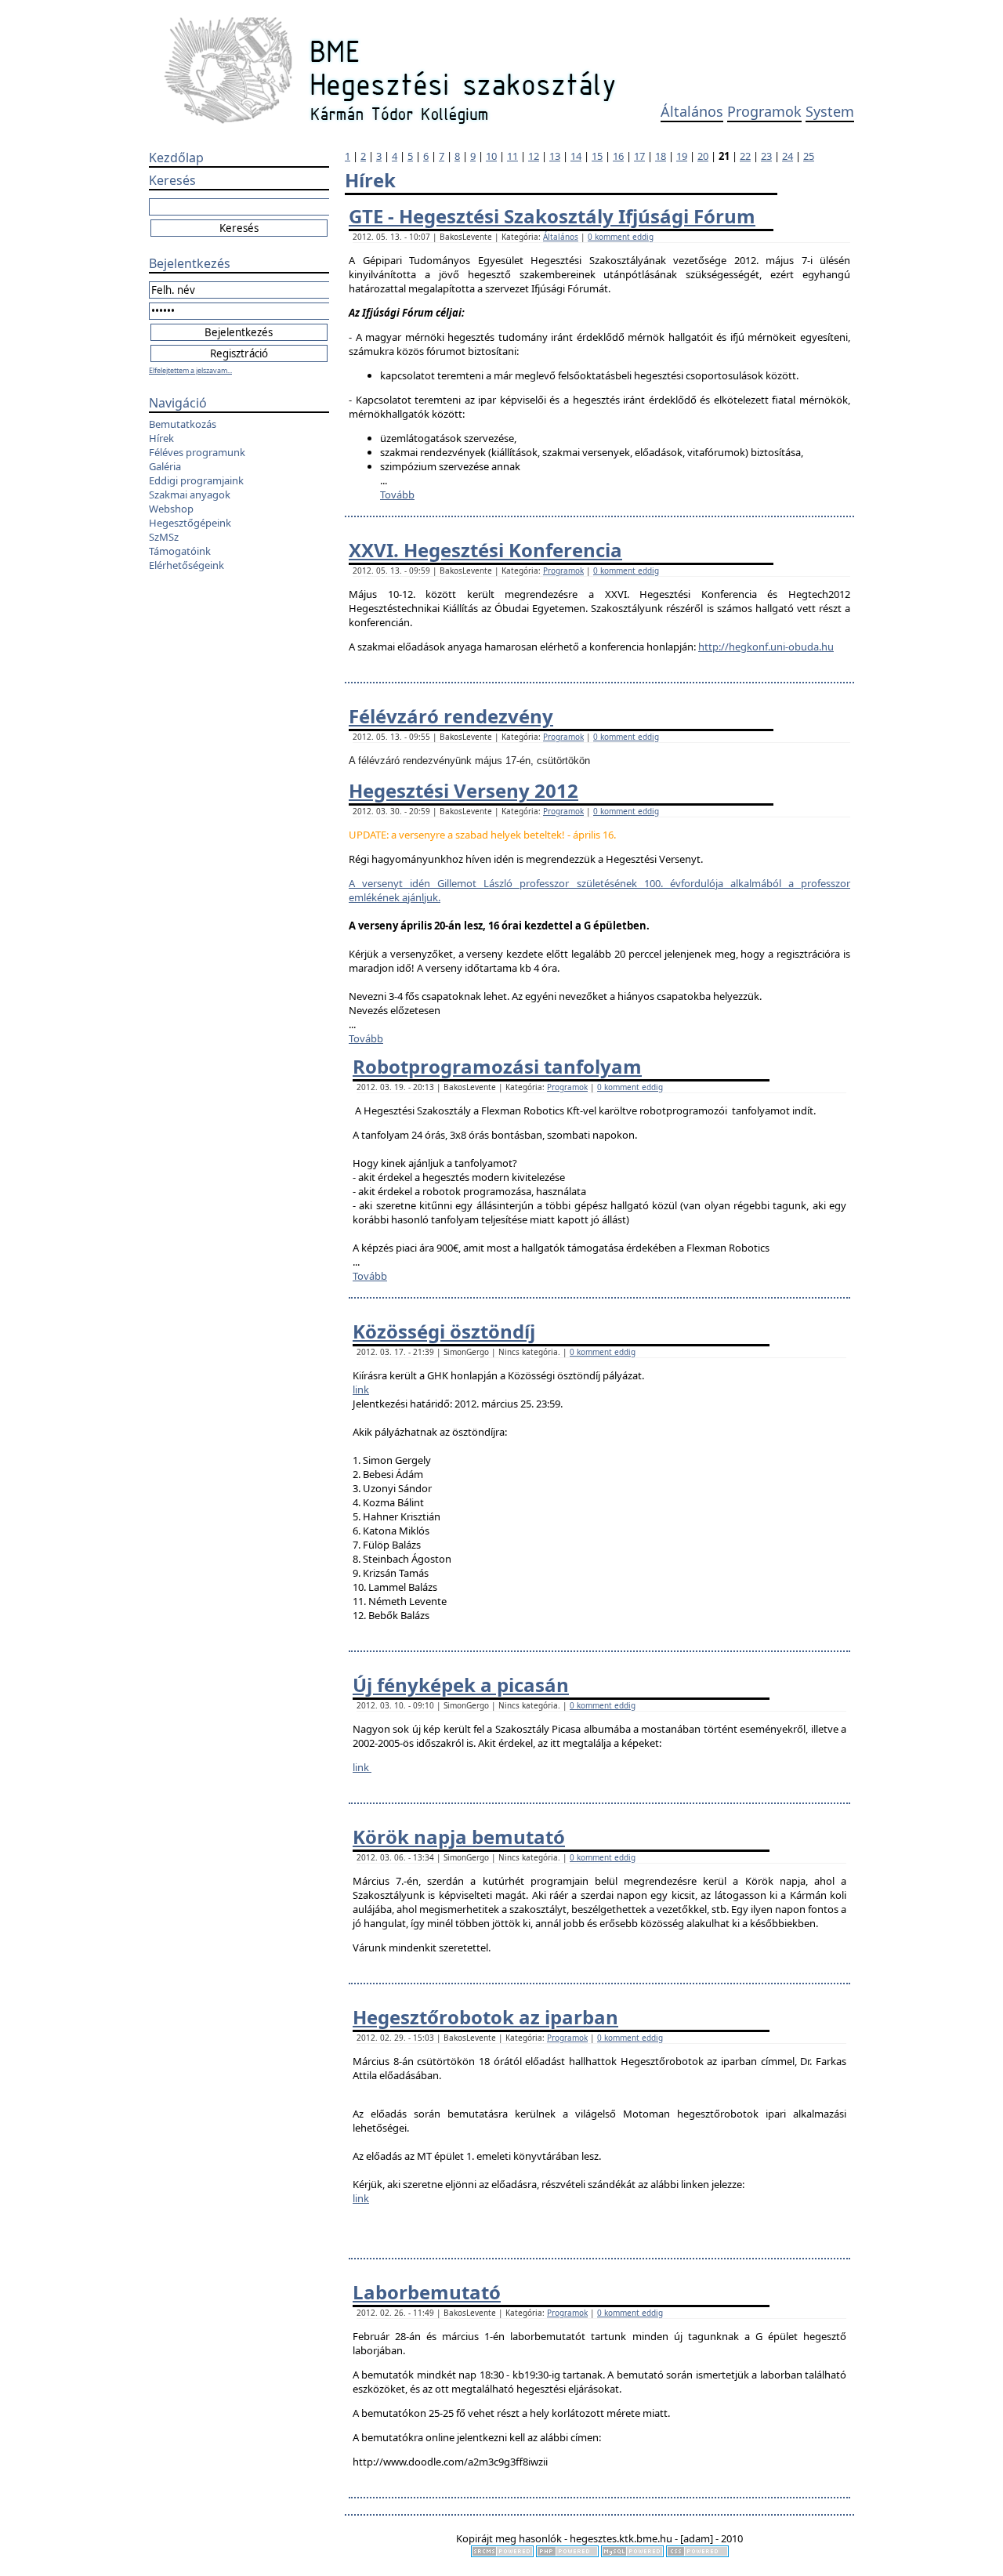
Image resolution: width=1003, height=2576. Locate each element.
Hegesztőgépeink (190, 523)
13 (555, 156)
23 (766, 156)
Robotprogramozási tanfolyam (497, 1066)
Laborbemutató (427, 2292)
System (830, 111)
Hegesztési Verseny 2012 (463, 790)
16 (618, 156)
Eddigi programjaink (196, 480)
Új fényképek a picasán (461, 1685)
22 (745, 156)
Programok (764, 111)
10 (491, 156)
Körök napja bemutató (459, 1837)
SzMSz (164, 537)
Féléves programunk (197, 452)
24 (788, 156)
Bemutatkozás (183, 424)
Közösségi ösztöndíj (444, 1331)
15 (597, 156)
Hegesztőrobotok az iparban (485, 2017)
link (361, 1389)
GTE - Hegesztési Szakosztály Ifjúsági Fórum (552, 216)
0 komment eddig (621, 237)
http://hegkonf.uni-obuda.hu (766, 647)
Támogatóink (180, 551)
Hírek (161, 438)
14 (576, 156)
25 (809, 156)
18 (661, 156)
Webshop (171, 509)
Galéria (165, 466)
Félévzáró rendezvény (451, 716)
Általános (692, 111)
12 (534, 156)
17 (639, 156)
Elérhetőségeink (186, 565)
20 (703, 156)
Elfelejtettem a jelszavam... (190, 370)
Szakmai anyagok (190, 495)
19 (682, 156)
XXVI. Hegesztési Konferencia (485, 550)
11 (512, 156)
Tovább (397, 495)
